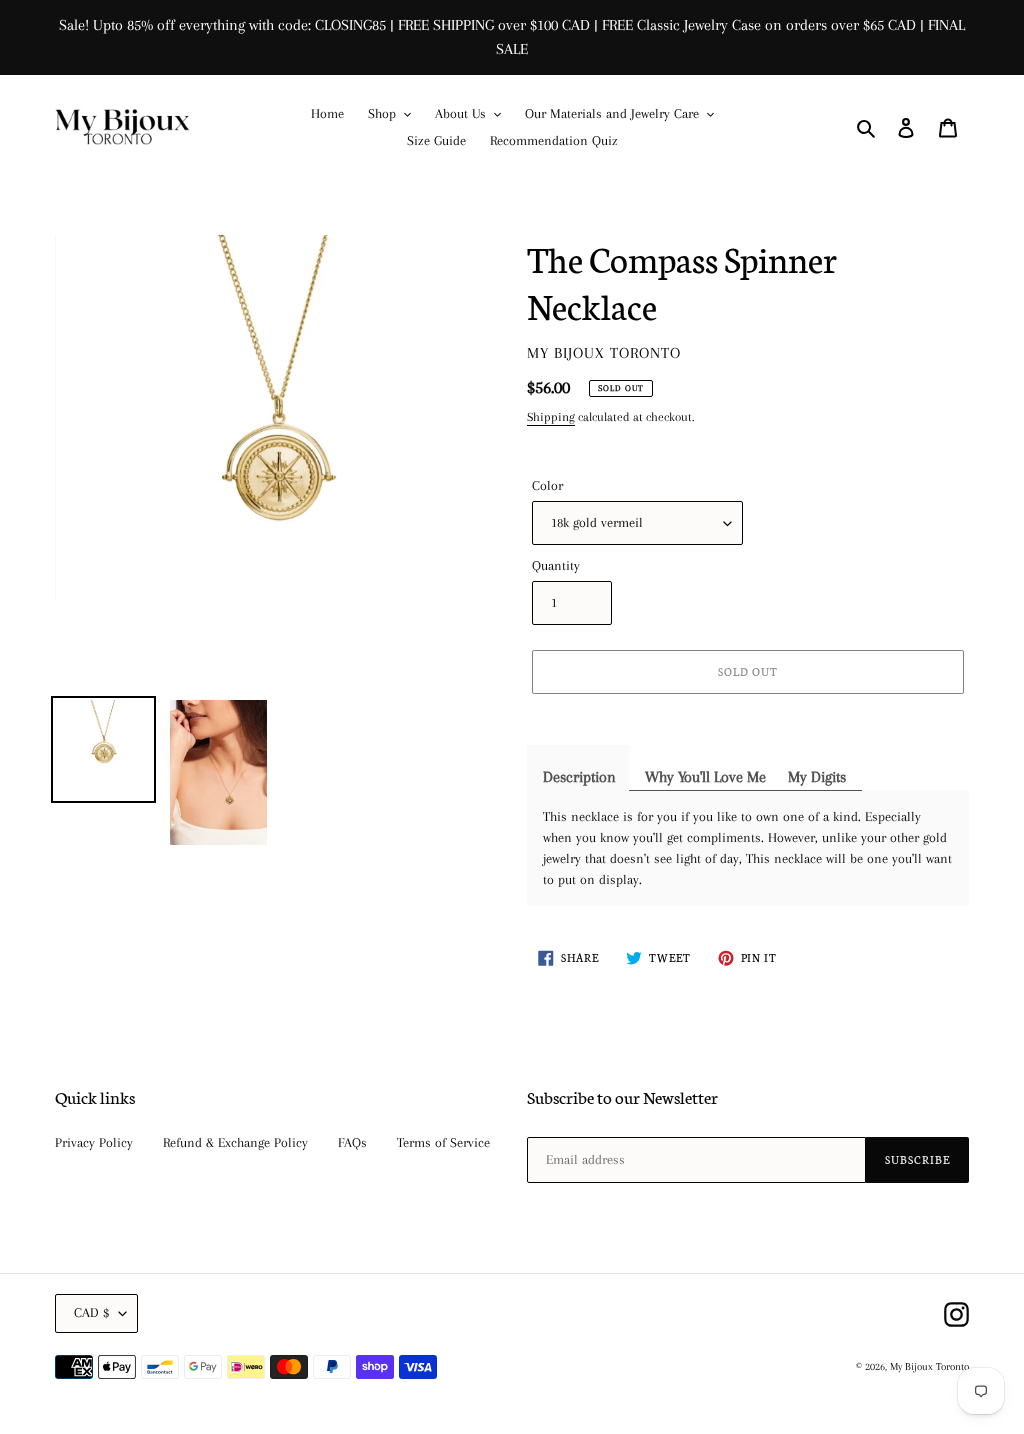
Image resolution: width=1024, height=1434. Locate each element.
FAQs (352, 1142)
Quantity (556, 565)
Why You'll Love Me (705, 777)
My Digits (817, 777)
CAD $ (91, 1312)
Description (579, 777)
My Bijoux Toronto (929, 1366)
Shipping (551, 417)
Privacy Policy (94, 1142)
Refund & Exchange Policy (235, 1142)
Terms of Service (443, 1142)
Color (547, 485)
